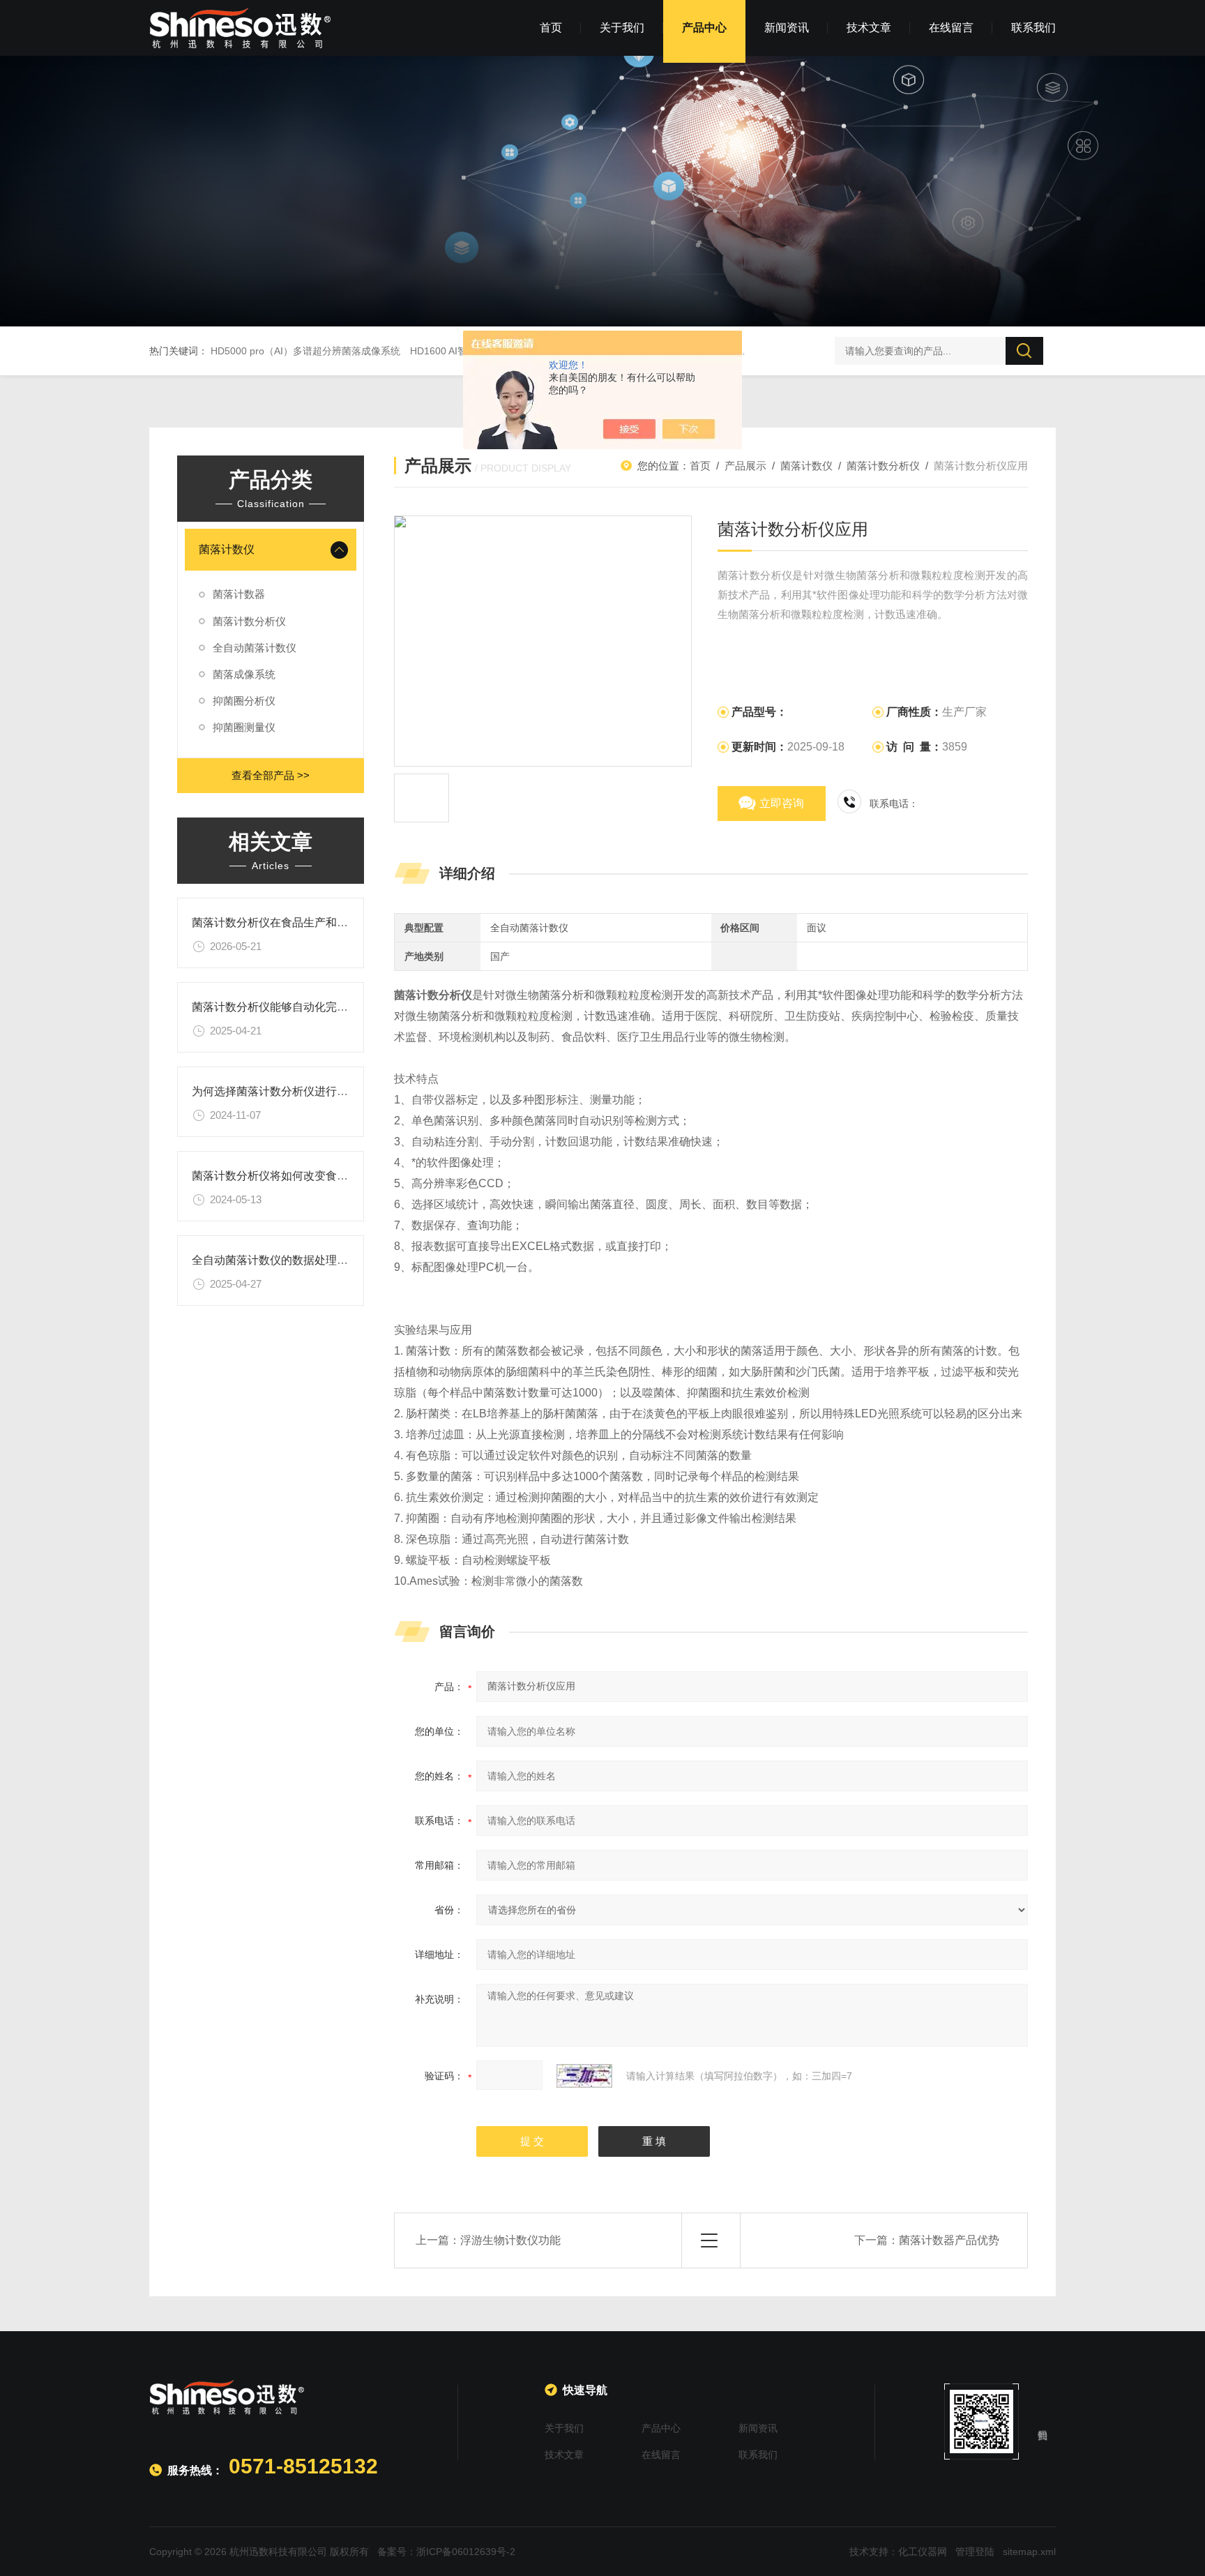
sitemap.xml (1029, 2552)
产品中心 (704, 28)
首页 (551, 28)
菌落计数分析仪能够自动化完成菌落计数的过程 (309, 1007)
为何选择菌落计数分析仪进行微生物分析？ (298, 1091)
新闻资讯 (787, 28)
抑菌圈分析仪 (244, 701)
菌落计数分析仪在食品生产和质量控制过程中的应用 (320, 922)
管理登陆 (975, 2552)
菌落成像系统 (244, 674)
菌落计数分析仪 (249, 621)
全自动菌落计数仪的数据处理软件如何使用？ (303, 1260)
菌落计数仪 (227, 549)
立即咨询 (782, 803)
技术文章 (869, 28)
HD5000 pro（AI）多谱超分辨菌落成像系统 (305, 351)
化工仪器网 (923, 2552)
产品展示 (745, 466)
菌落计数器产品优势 (949, 2240)
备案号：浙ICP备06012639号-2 (446, 2552)
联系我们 (1033, 28)
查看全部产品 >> (271, 775)
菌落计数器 (239, 594)
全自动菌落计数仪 (255, 648)
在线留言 (951, 28)
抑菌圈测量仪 (244, 727)
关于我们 (622, 28)
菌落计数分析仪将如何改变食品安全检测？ (298, 1176)
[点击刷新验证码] (584, 2076)
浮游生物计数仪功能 (510, 2240)
